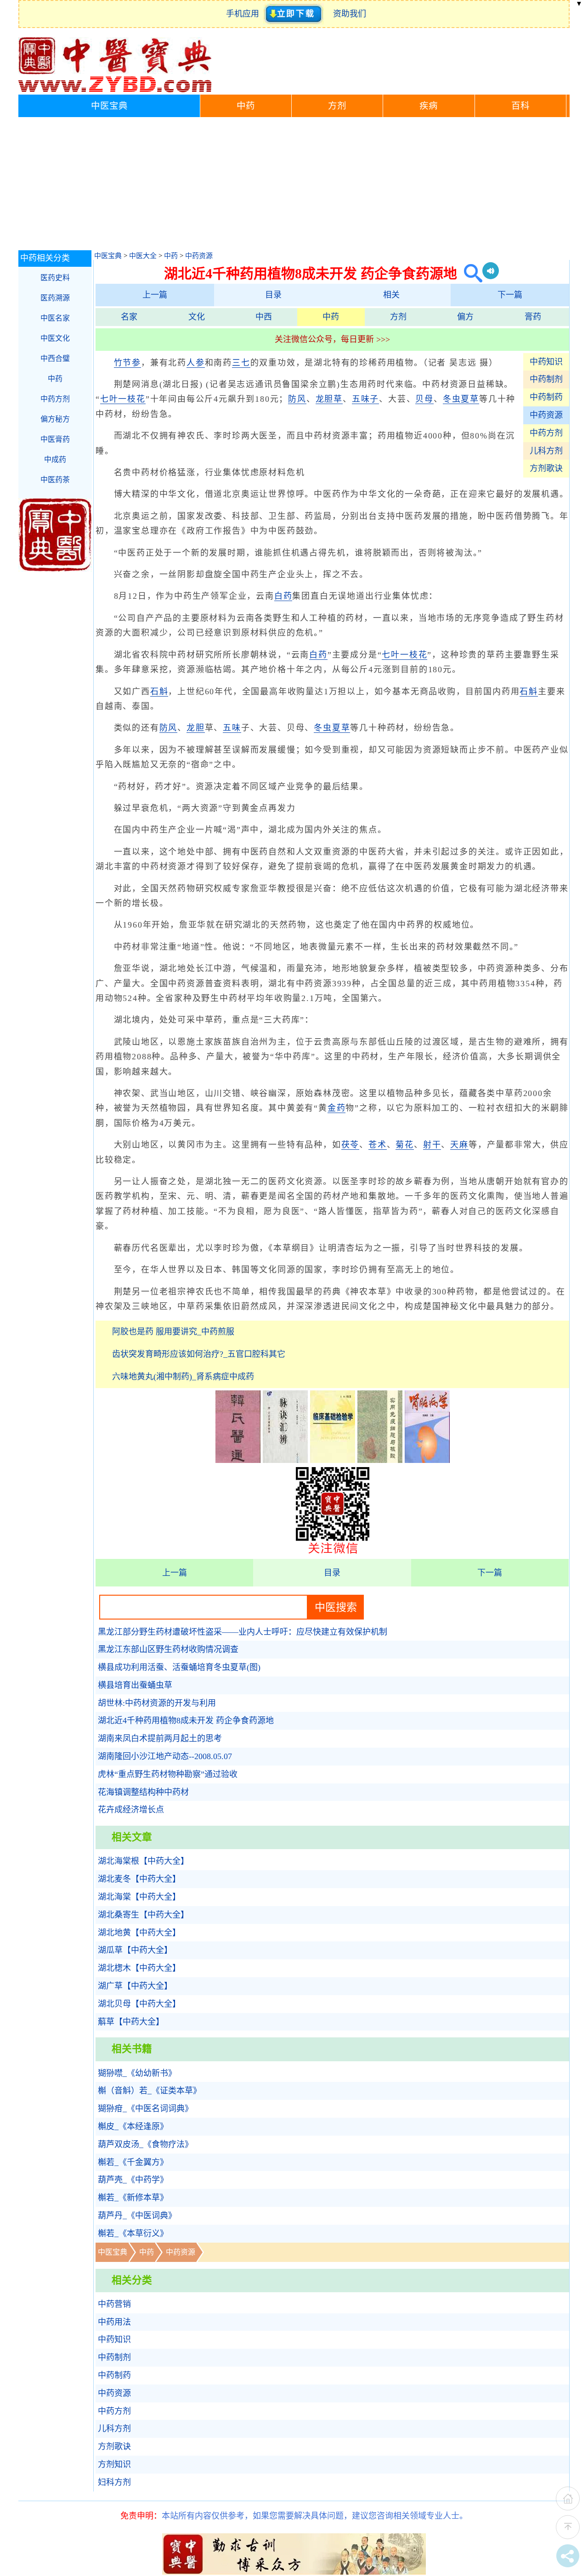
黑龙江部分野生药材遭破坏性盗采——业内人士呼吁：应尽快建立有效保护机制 (243, 1632)
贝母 (424, 399)
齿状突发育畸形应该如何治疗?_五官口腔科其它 (199, 1354)
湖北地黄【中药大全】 (139, 1933)
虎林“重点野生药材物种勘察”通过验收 (168, 1774)
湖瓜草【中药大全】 (135, 1950)
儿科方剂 (546, 451)
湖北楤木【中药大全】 (139, 1968)
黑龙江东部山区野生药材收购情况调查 (168, 1649)
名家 (129, 317)
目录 (273, 295)
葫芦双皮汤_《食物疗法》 (145, 2144)
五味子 (365, 399)
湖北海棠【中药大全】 (139, 1897)
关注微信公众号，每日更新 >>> (332, 339)
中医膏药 (55, 439)
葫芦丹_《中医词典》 (137, 2216)
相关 (391, 295)
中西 (264, 317)
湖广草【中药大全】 (135, 1986)
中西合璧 (55, 358)
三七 (241, 363)
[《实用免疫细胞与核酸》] (380, 1460)
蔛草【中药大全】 (131, 2022)
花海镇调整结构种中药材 (143, 1792)
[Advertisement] (294, 186)
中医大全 (143, 256)
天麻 (459, 1145)
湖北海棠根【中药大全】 (143, 1861)
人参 (196, 363)
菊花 (405, 1145)
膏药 (533, 317)
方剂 (337, 106)
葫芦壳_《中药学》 (133, 2180)
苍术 (378, 1145)
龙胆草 (329, 399)
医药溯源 (55, 298)
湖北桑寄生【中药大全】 (143, 1915)
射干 (432, 1145)
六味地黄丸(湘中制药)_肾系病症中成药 (183, 1377)
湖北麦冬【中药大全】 (139, 1879)
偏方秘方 (55, 419)
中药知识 (546, 362)
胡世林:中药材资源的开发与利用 (157, 1703)
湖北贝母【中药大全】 (139, 2004)
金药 (337, 1108)
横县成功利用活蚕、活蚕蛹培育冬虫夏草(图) (179, 1667)
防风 (297, 399)
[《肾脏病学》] (427, 1460)
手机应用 (245, 14)
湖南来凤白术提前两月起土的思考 (160, 1738)
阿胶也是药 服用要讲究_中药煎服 (173, 1332)
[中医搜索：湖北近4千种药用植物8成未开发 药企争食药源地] (470, 273)
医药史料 (55, 278)
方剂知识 (114, 2464)
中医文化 (55, 338)
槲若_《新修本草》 (133, 2198)
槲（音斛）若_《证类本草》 (150, 2091)
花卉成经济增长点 (131, 1810)
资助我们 (350, 14)
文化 (197, 317)
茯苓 (351, 1145)
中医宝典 (109, 106)
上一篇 (155, 295)
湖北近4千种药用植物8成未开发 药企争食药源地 (186, 1721)
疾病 (429, 106)
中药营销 (114, 2304)
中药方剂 (546, 433)
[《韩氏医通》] (238, 1460)
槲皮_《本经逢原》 (133, 2126)
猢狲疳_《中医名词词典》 (145, 2109)
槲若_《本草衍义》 (133, 2233)
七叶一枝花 (123, 399)
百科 (520, 106)
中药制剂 (546, 379)
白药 (283, 596)
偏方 (465, 317)
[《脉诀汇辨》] (285, 1460)
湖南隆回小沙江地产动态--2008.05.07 (165, 1756)
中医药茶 (55, 480)
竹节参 (127, 363)
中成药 (55, 459)
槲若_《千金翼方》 (133, 2162)
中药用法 (114, 2322)
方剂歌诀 (546, 468)
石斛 (159, 692)
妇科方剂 (114, 2482)
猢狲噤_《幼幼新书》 (137, 2073)
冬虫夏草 (461, 399)
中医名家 (55, 318)
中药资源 (199, 256)
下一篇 (510, 295)
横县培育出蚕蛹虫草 (135, 1685)
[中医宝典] (115, 90)
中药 (246, 106)
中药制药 (546, 397)
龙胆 (196, 728)
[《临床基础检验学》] (333, 1460)
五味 (232, 728)
